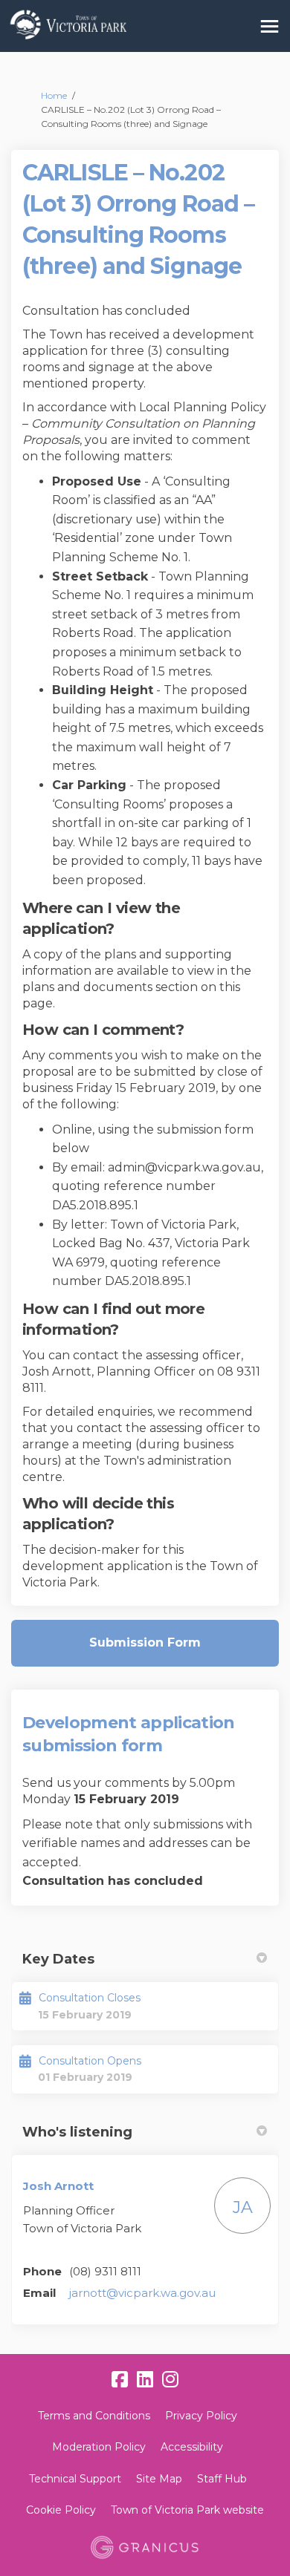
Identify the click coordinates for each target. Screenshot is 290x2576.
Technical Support (75, 2479)
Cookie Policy (61, 2510)
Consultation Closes (90, 1998)
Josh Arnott (58, 2186)
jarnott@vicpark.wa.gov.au (142, 2293)
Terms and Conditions (94, 2416)
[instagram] (170, 2380)
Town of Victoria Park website (187, 2510)
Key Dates (58, 1959)
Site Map (159, 2479)
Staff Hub (222, 2479)
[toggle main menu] (270, 26)
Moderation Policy (99, 2447)
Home (54, 95)
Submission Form (145, 1642)
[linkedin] (145, 2380)
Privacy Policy (201, 2416)
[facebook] (120, 2380)
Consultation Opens (90, 2061)
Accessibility (192, 2447)
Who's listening (77, 2132)
